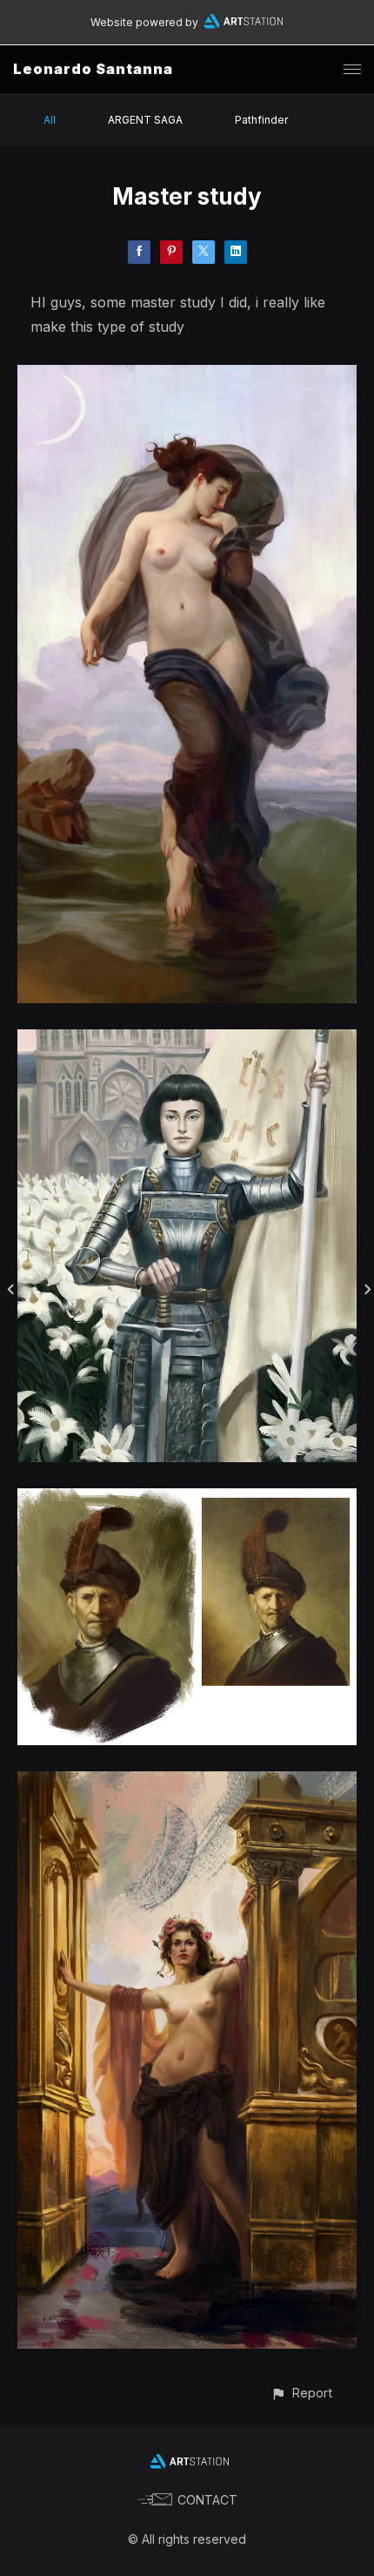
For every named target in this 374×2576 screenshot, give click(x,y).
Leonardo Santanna (93, 69)
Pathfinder (261, 120)
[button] (301, 2393)
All (50, 120)
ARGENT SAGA (145, 120)
